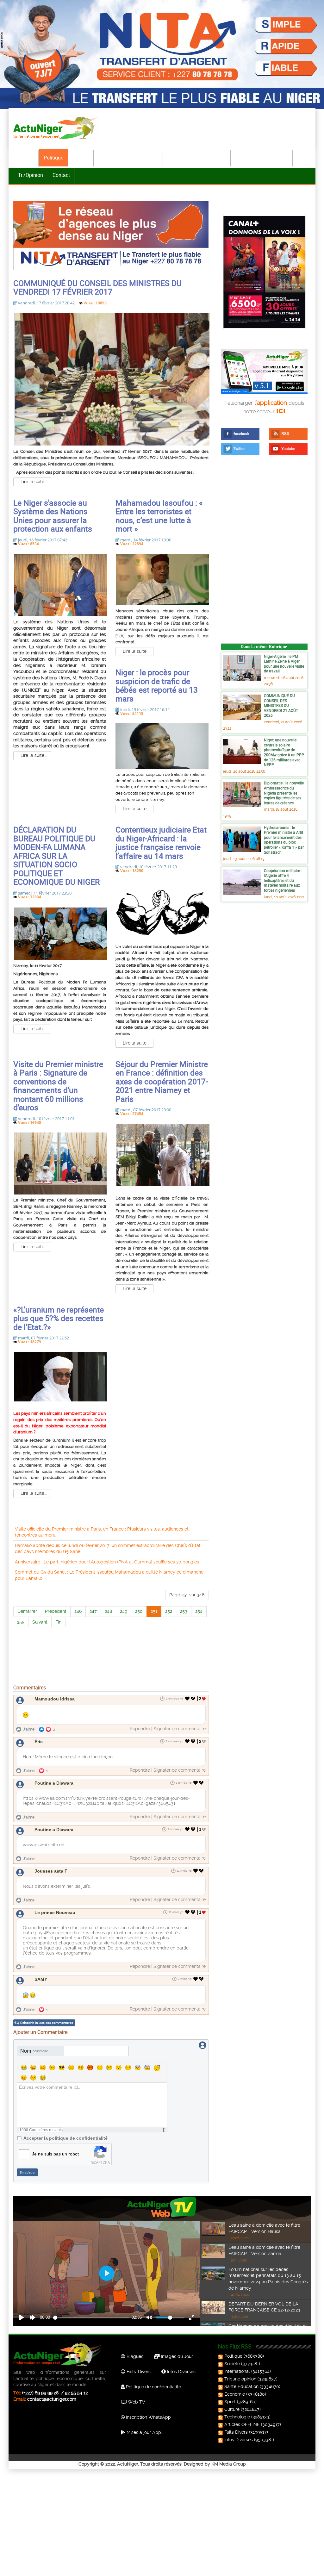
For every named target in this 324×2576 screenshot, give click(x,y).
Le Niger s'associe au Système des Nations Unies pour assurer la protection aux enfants (53, 516)
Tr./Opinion (31, 175)
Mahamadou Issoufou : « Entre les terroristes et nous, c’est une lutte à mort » (159, 516)
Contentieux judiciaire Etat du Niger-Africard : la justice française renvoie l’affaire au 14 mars (161, 843)
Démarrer (27, 1611)
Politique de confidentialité (153, 2387)
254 (199, 1611)
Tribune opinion (240, 2379)
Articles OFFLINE (242, 2424)
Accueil (26, 158)
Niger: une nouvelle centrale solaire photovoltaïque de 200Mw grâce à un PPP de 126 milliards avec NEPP (284, 752)
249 (124, 1611)
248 (108, 1611)
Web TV (136, 2402)
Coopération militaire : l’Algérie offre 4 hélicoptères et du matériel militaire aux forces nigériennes (283, 880)
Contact (61, 175)
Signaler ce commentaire (180, 1729)
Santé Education (241, 2386)
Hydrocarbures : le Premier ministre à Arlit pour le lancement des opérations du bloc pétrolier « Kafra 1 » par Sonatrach (284, 840)
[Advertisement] (111, 1678)
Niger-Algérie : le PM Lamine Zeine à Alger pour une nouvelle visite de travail (284, 664)
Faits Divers (236, 2432)
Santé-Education (186, 158)
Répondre (140, 1729)
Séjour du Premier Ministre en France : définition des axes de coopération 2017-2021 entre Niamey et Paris (162, 1081)
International (113, 158)
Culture (244, 158)
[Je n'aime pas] (194, 1699)
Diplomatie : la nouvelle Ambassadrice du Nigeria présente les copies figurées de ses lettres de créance (284, 793)
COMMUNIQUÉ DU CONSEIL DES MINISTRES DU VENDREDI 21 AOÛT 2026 (281, 705)
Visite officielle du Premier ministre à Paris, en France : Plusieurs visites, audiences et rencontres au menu (102, 1532)
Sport (220, 158)
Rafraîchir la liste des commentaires (47, 2023)
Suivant (40, 1622)
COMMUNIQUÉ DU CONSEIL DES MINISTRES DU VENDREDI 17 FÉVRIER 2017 (97, 287)
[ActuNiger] (57, 128)
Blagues (134, 2356)
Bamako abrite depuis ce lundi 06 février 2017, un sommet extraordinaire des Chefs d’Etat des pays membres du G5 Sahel (108, 1549)
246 (78, 1611)
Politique (53, 158)
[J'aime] (187, 1699)
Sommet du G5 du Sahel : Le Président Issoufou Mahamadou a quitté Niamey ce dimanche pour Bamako (109, 1575)
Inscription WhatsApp (148, 2417)
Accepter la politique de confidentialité (65, 2138)
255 (21, 1622)
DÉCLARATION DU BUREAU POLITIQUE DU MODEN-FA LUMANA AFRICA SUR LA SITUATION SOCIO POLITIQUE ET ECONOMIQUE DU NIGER (56, 856)
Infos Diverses (181, 2372)
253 (184, 1611)
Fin (58, 1622)
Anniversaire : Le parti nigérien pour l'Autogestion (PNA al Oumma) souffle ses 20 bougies (107, 1562)
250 (139, 1611)
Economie (147, 158)
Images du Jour (176, 2356)
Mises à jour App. (144, 2432)
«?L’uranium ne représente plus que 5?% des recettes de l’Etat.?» (59, 1318)
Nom (34, 2051)
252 (169, 1611)
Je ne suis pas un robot (55, 2154)
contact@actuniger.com (52, 2399)
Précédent (56, 1611)
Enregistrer (28, 2172)
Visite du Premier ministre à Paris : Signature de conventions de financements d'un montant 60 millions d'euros (58, 1086)
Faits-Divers (138, 2372)
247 (93, 1611)
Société (81, 158)
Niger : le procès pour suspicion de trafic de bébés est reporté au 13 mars (157, 685)
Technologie (275, 158)
